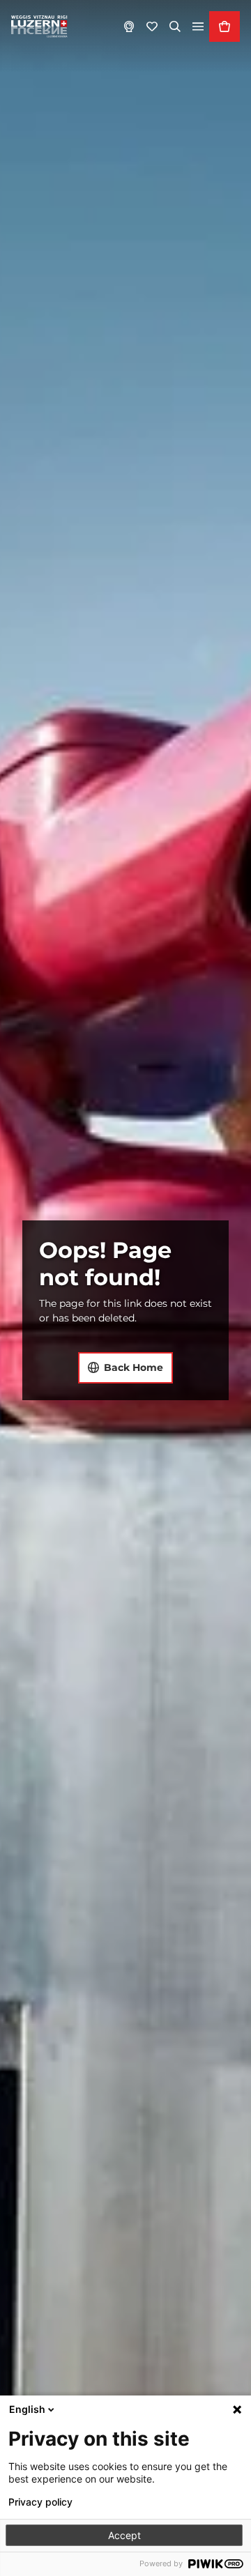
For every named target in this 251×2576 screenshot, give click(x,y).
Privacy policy (40, 2502)
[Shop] (225, 26)
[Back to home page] (39, 26)
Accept (124, 2535)
